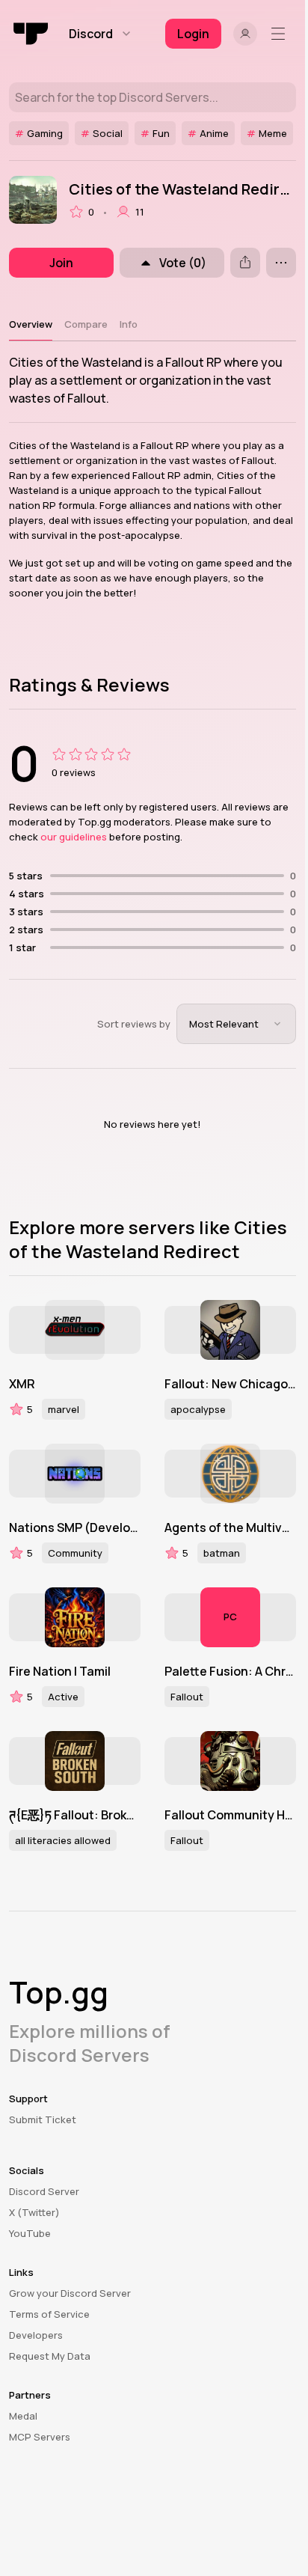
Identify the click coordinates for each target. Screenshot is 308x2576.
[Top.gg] (31, 34)
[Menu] (281, 34)
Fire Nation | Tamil (60, 1671)
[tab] (31, 324)
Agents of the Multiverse (230, 1527)
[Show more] (281, 263)
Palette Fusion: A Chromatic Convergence (230, 1671)
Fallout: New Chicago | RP (230, 1384)
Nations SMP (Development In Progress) (75, 1527)
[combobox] (236, 1024)
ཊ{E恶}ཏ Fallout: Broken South (75, 1815)
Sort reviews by (134, 1024)
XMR (22, 1384)
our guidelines (74, 837)
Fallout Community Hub (230, 1815)
